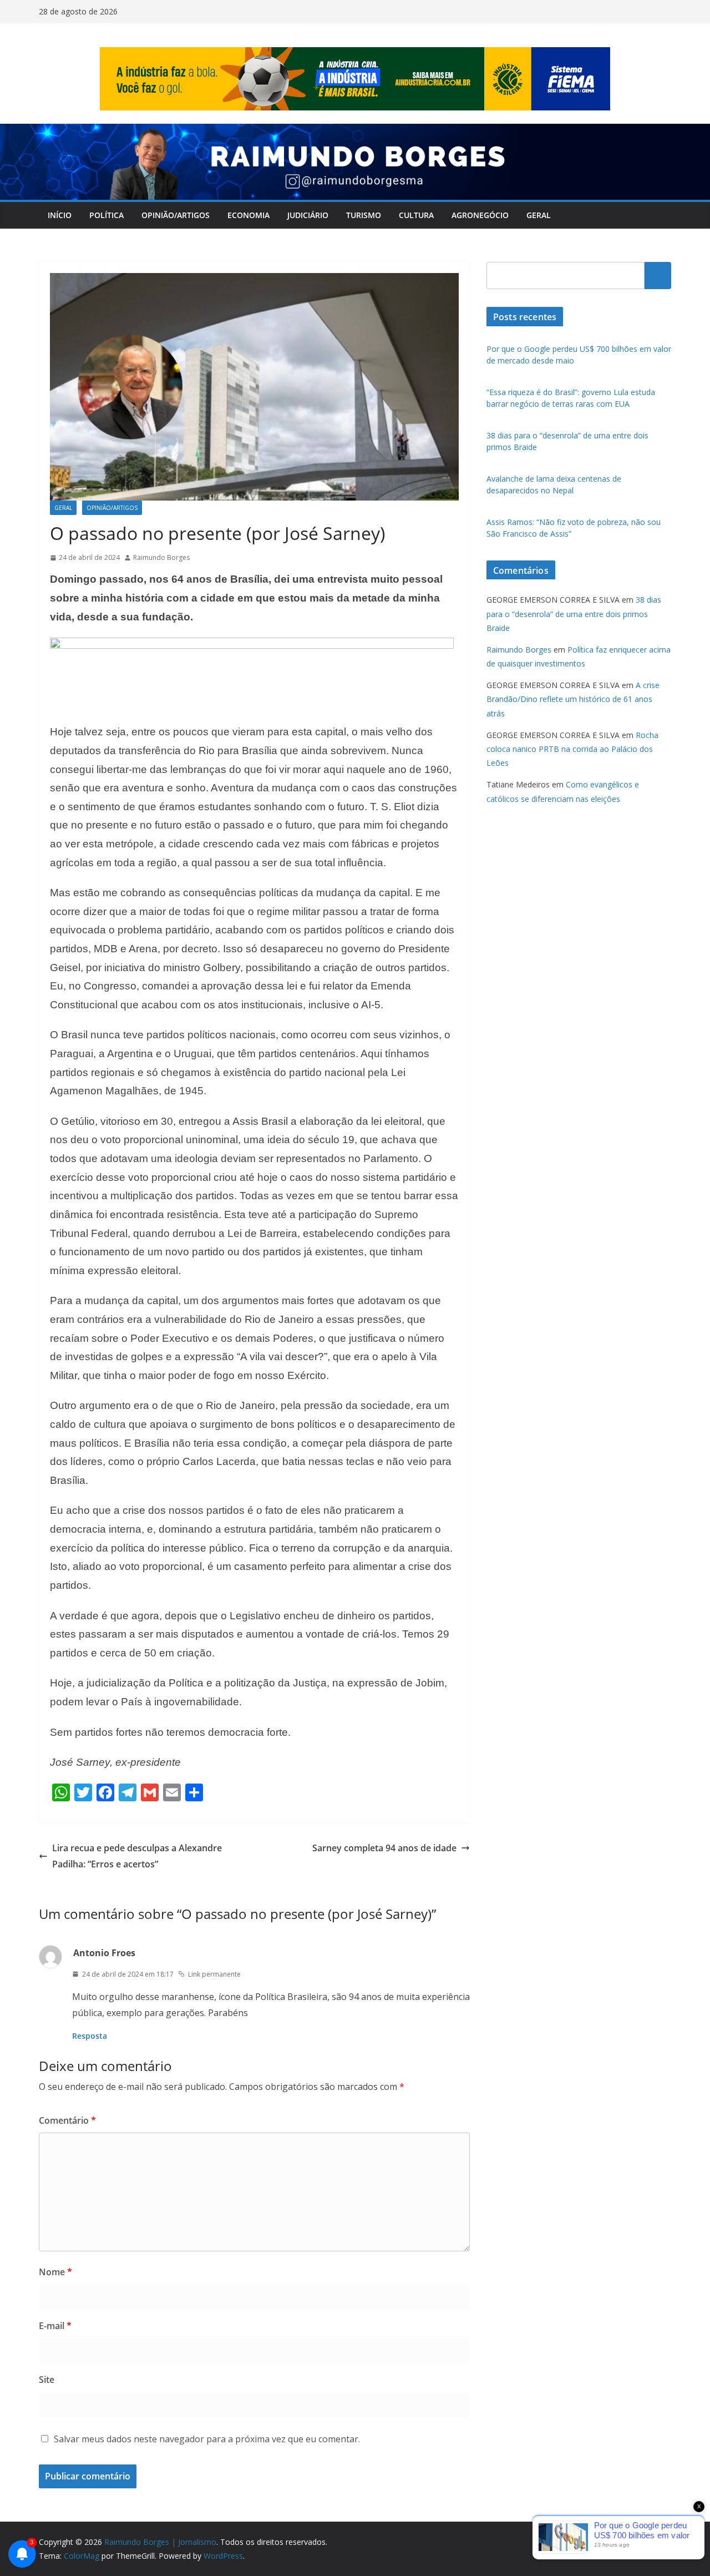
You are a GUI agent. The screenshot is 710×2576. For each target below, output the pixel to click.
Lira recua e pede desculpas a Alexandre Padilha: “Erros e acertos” (137, 1856)
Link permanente (214, 1974)
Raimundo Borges (161, 557)
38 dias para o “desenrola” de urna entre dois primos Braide (574, 613)
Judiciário (308, 215)
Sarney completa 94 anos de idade (384, 1848)
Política (106, 215)
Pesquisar (658, 275)
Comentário (67, 2120)
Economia (248, 215)
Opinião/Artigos (176, 215)
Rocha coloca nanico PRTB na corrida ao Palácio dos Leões (572, 749)
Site (47, 2380)
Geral (539, 215)
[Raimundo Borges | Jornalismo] (355, 132)
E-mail (55, 2326)
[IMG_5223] (252, 645)
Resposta (90, 2036)
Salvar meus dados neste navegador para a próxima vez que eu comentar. (207, 2439)
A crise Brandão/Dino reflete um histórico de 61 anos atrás (573, 699)
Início (60, 215)
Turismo (364, 215)
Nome (55, 2272)
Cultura (416, 215)
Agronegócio (480, 215)
